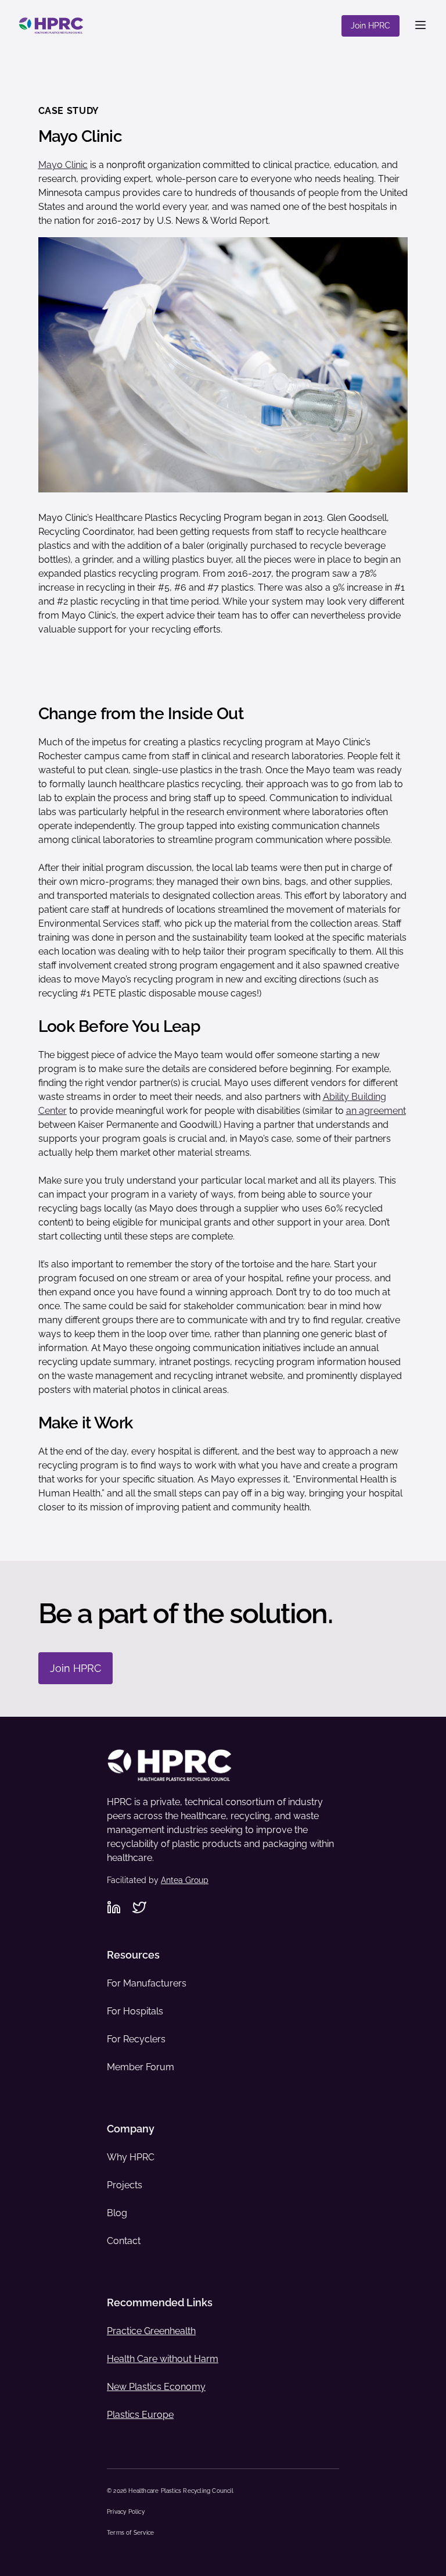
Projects (125, 2185)
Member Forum (141, 2067)
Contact (124, 2241)
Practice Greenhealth (151, 2331)
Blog (117, 2213)
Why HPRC (131, 2157)
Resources (133, 1955)
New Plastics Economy (156, 2387)
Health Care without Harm (163, 2359)
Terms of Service (130, 2533)
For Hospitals (135, 2011)
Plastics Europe (140, 2415)
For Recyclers (136, 2039)
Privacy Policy (126, 2512)
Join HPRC (371, 26)
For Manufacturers (147, 1983)
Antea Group (185, 1880)
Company (131, 2129)
